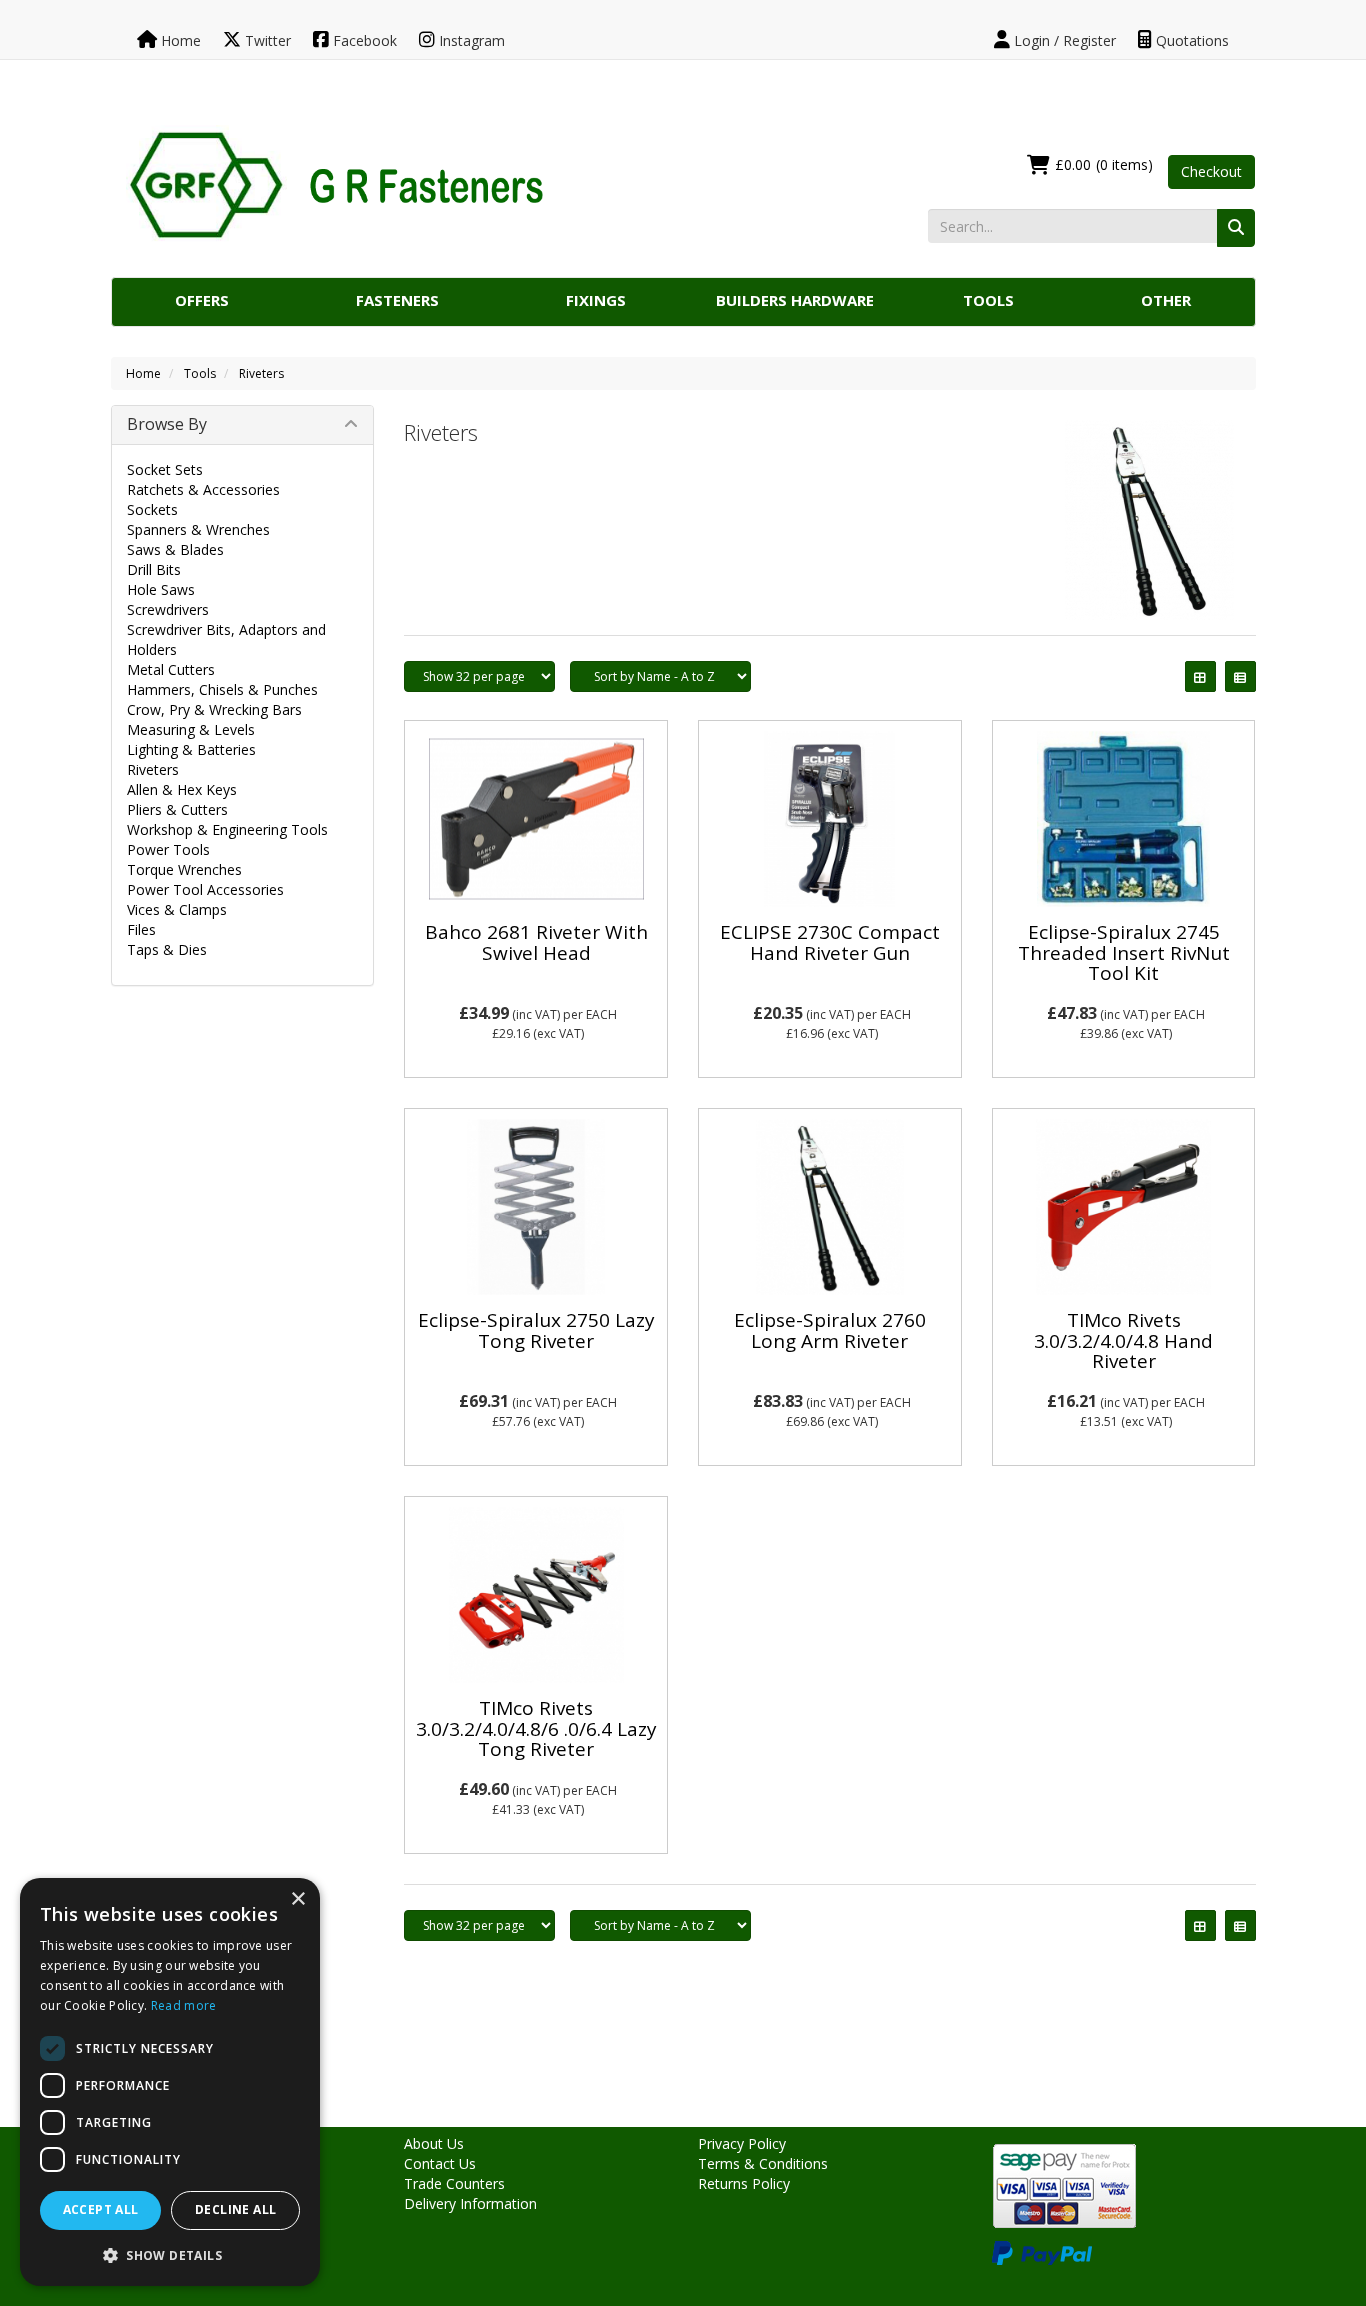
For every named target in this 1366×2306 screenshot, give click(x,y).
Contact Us (440, 2163)
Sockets (152, 509)
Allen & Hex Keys (182, 789)
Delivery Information (470, 2203)
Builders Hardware (795, 300)
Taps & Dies (167, 949)
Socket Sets (165, 469)
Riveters (261, 373)
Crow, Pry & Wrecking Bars (214, 709)
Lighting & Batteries (191, 749)
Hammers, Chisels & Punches (222, 689)
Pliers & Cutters (177, 809)
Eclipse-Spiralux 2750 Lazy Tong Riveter (536, 1330)
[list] (1240, 676)
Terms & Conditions (763, 2163)
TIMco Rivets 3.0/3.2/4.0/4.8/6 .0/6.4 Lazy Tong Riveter (536, 1729)
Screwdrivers (168, 609)
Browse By (167, 424)
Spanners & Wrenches (198, 529)
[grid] (1200, 676)
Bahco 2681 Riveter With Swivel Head (536, 942)
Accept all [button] (101, 2209)
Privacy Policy (742, 2143)
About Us (434, 2143)
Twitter (266, 40)
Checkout (1211, 171)
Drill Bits (154, 569)
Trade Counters (454, 2183)
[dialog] (170, 2082)
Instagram (470, 40)
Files (141, 929)
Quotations (1190, 40)
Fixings (596, 300)
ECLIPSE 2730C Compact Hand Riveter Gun (830, 942)
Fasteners (397, 300)
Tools (988, 300)
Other (1166, 300)
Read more (184, 2005)
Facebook (363, 40)
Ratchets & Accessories (203, 489)
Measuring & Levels (191, 729)
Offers (202, 300)
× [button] (297, 1899)
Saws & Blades (175, 549)
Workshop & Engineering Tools (227, 829)
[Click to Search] (1236, 228)
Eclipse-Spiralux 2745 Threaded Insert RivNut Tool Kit (1124, 953)
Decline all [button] (235, 2209)
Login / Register (1063, 40)
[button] (170, 2254)
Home (179, 40)
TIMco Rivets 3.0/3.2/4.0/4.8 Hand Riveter (1123, 1341)
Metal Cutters (171, 669)
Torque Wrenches (184, 869)
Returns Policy (744, 2183)
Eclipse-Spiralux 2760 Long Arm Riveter (830, 1330)
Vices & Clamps (177, 909)
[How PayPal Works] (1042, 2251)
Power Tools (168, 849)
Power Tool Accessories (205, 889)
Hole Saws (161, 589)
